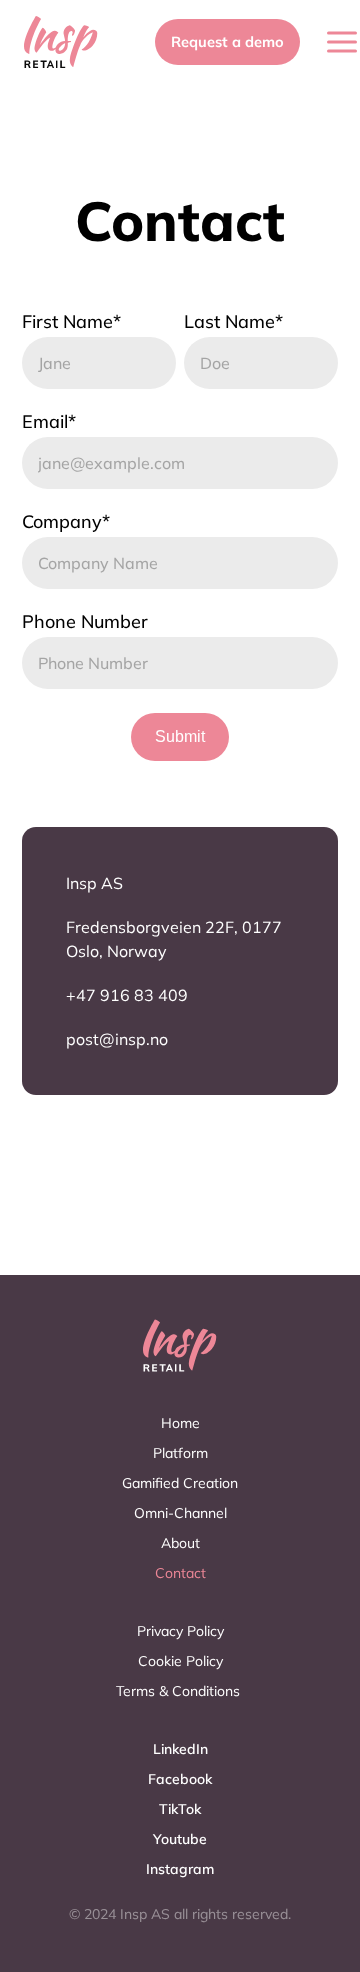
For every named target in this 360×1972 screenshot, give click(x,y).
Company (66, 522)
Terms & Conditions (180, 1691)
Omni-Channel (180, 1513)
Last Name (233, 322)
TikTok (180, 1809)
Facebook (180, 1779)
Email (49, 422)
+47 (83, 995)
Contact (180, 1573)
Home (180, 1423)
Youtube (180, 1839)
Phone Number (85, 622)
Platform (180, 1453)
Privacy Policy (180, 1631)
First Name (71, 322)
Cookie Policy (180, 1661)
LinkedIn (180, 1749)
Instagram (180, 1869)
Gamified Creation (180, 1483)
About (180, 1543)
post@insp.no (117, 1039)
